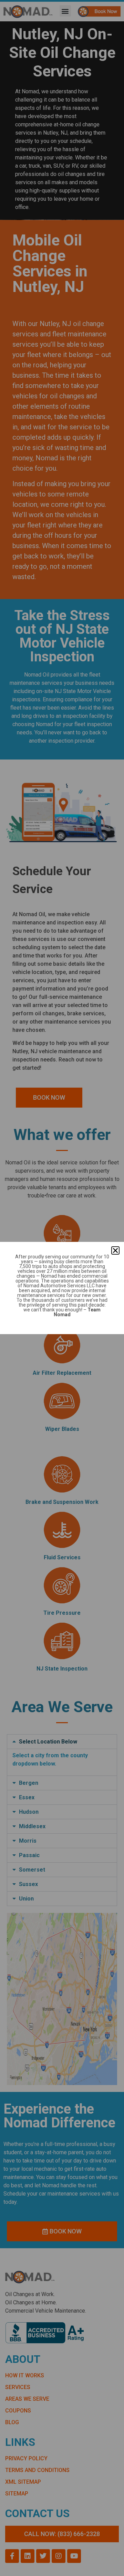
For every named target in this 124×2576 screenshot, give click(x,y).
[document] (62, 1288)
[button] (115, 1250)
